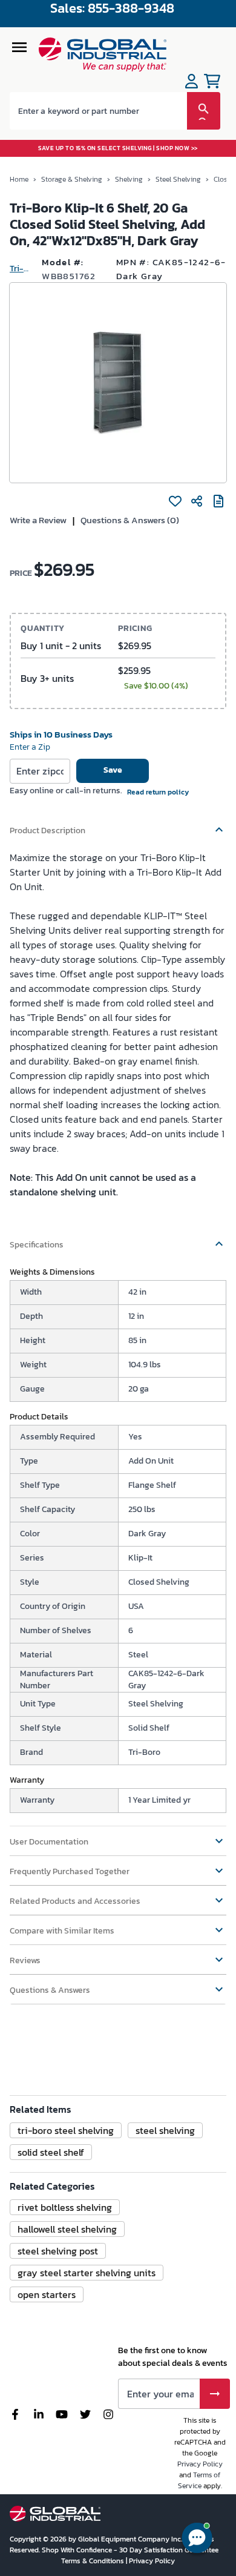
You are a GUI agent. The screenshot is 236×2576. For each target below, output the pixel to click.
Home (19, 179)
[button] (118, 825)
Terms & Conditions (93, 2561)
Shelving (129, 179)
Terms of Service (199, 2480)
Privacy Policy (200, 2464)
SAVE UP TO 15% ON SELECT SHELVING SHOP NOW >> (118, 148)
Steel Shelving (178, 179)
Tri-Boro (21, 269)
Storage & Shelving (72, 179)
